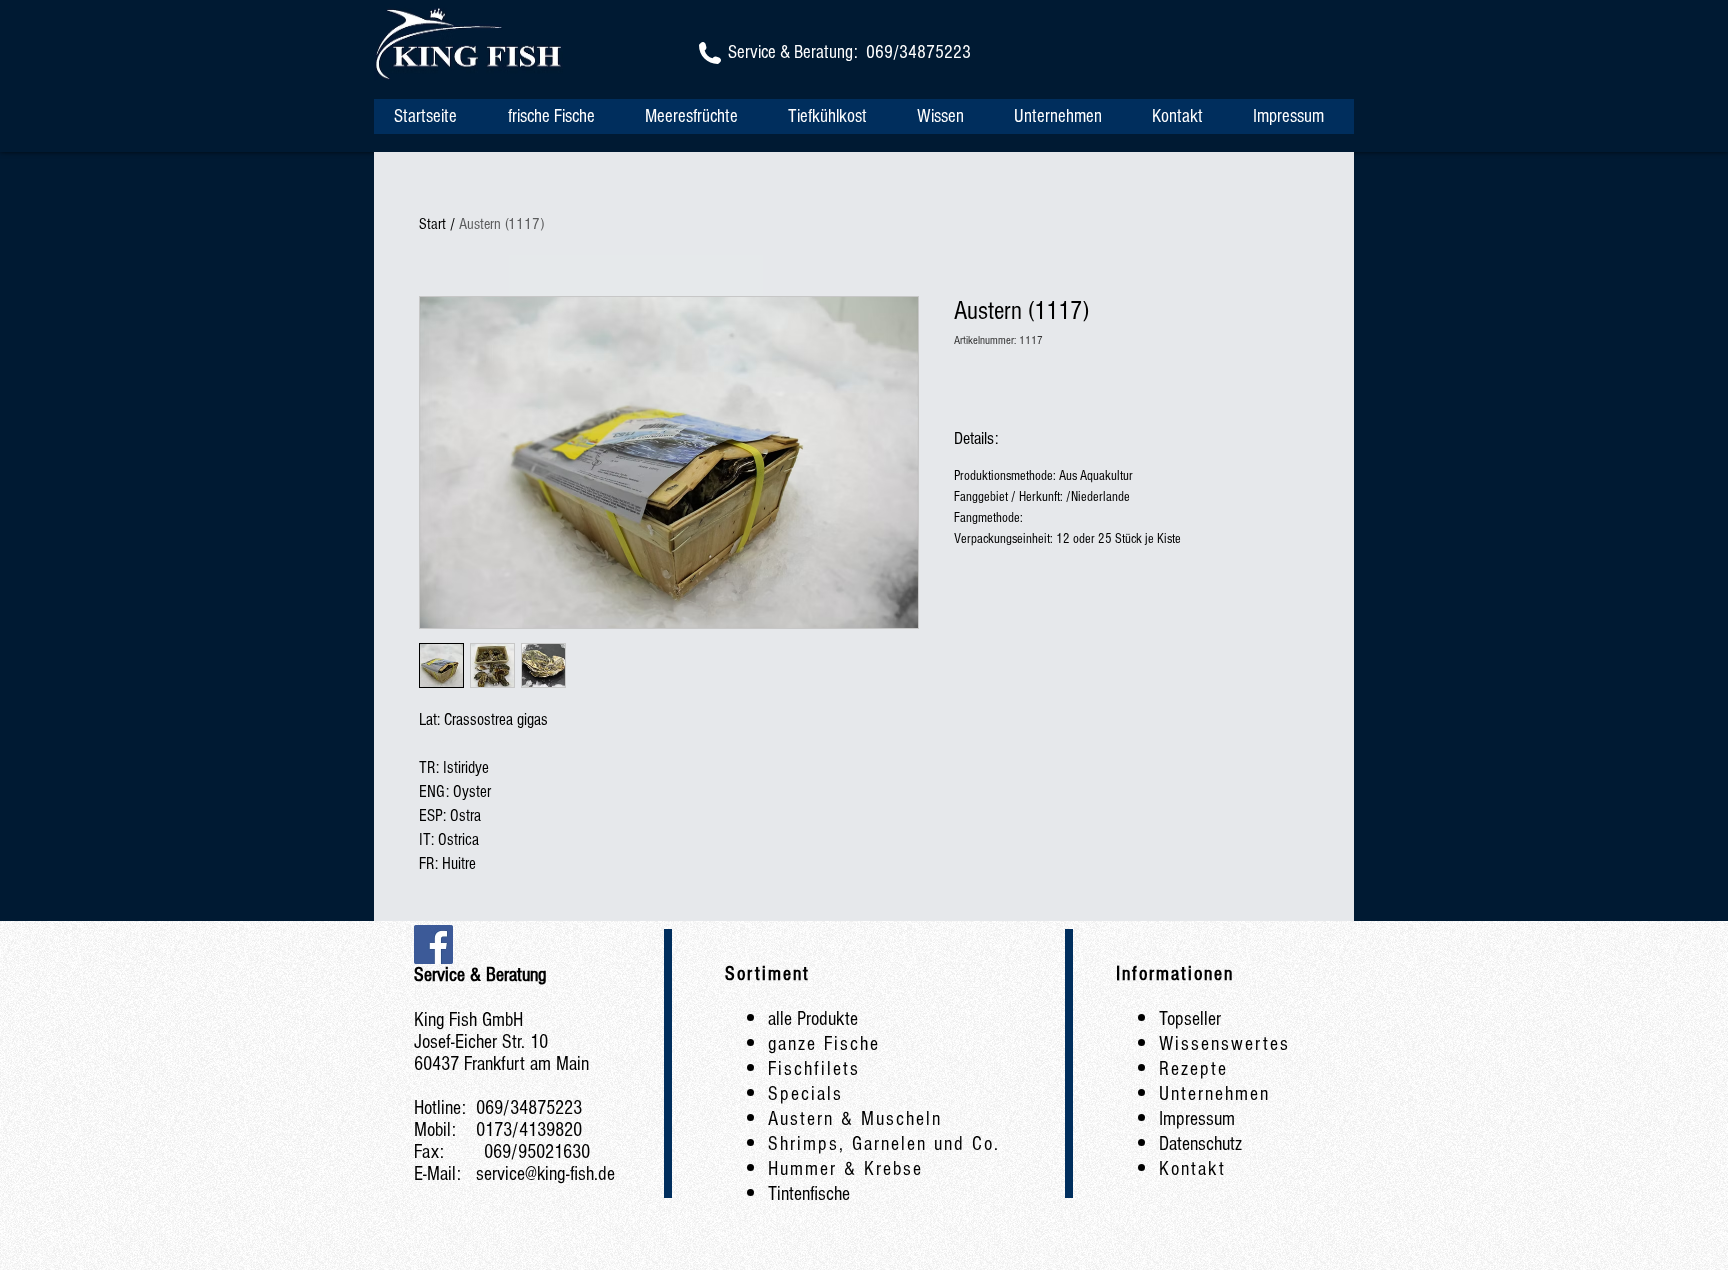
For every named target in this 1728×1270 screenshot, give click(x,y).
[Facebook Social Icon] (433, 944)
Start (432, 224)
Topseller (1190, 1019)
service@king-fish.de (545, 1174)
